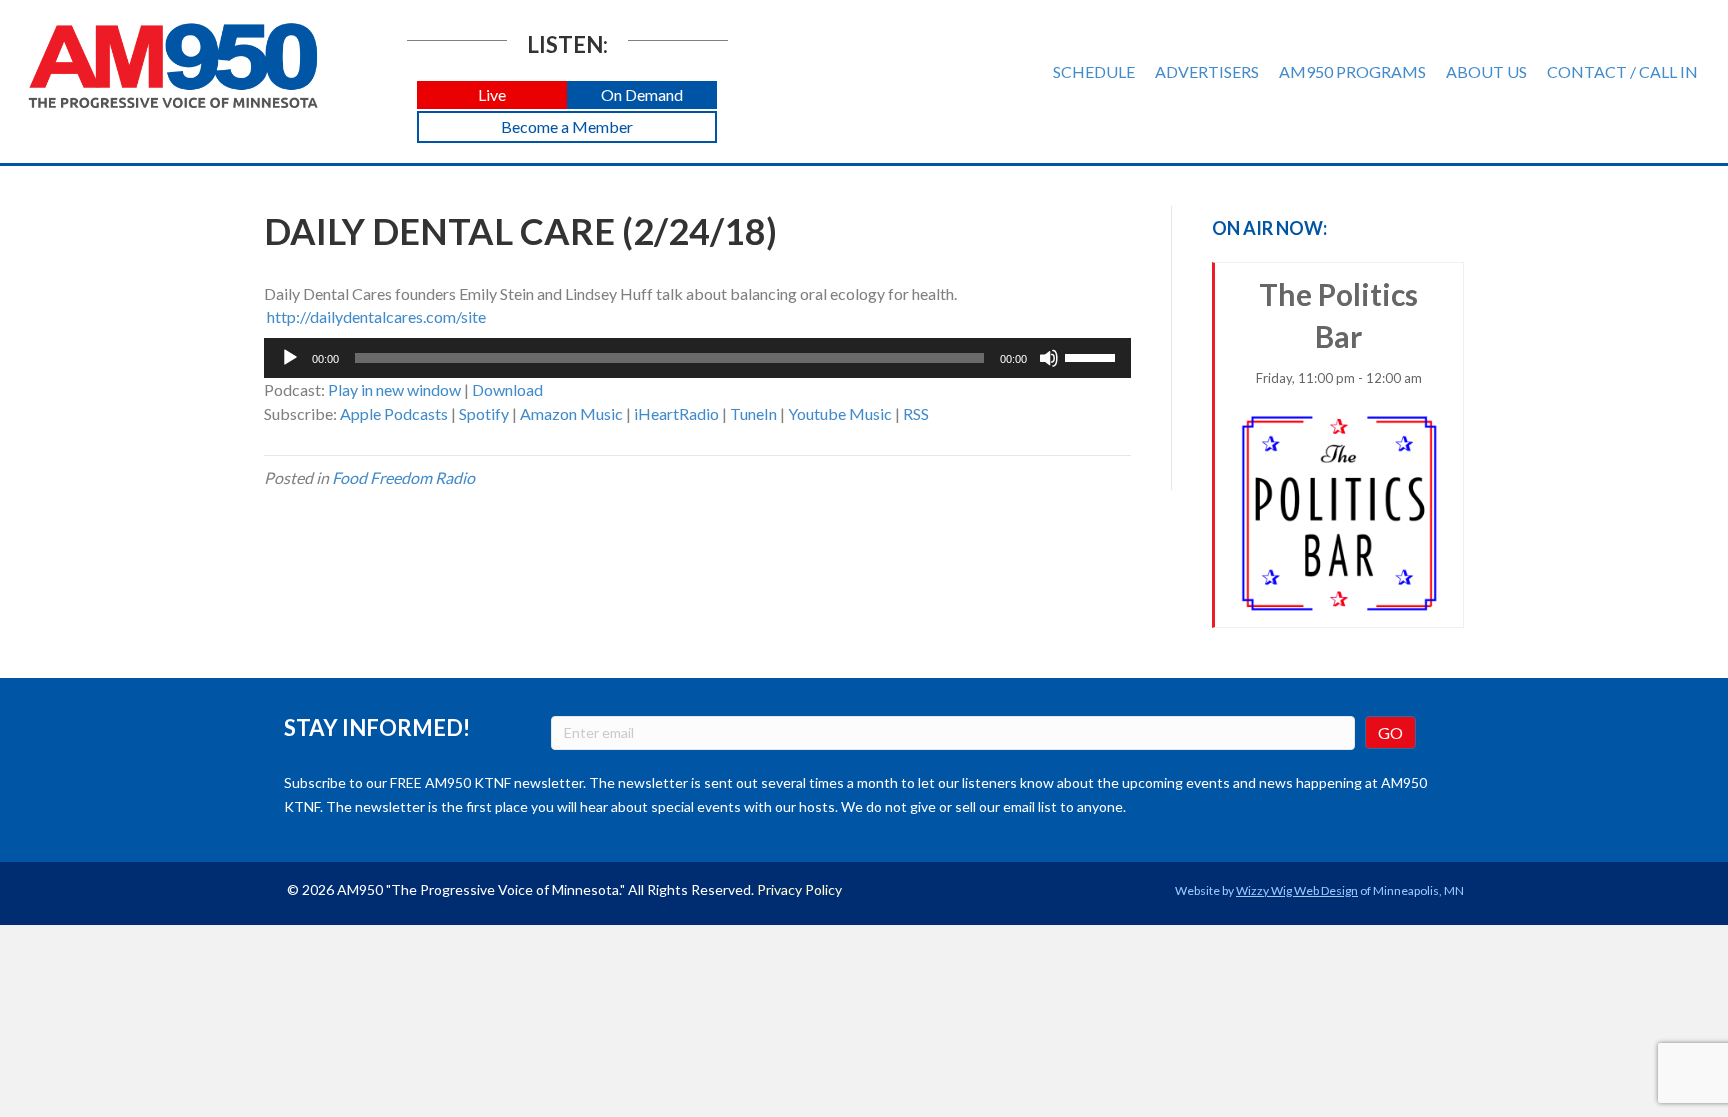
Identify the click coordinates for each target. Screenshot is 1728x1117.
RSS (916, 413)
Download (507, 389)
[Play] (290, 358)
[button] (492, 95)
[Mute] (1049, 358)
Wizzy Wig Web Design (1297, 890)
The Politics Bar (1339, 331)
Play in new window (394, 389)
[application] (697, 358)
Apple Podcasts (394, 413)
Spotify (484, 413)
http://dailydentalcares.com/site (376, 316)
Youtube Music (840, 413)
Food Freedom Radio (403, 477)
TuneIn (753, 413)
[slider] (1093, 356)
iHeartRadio (676, 413)
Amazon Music (571, 413)
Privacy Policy (799, 889)
